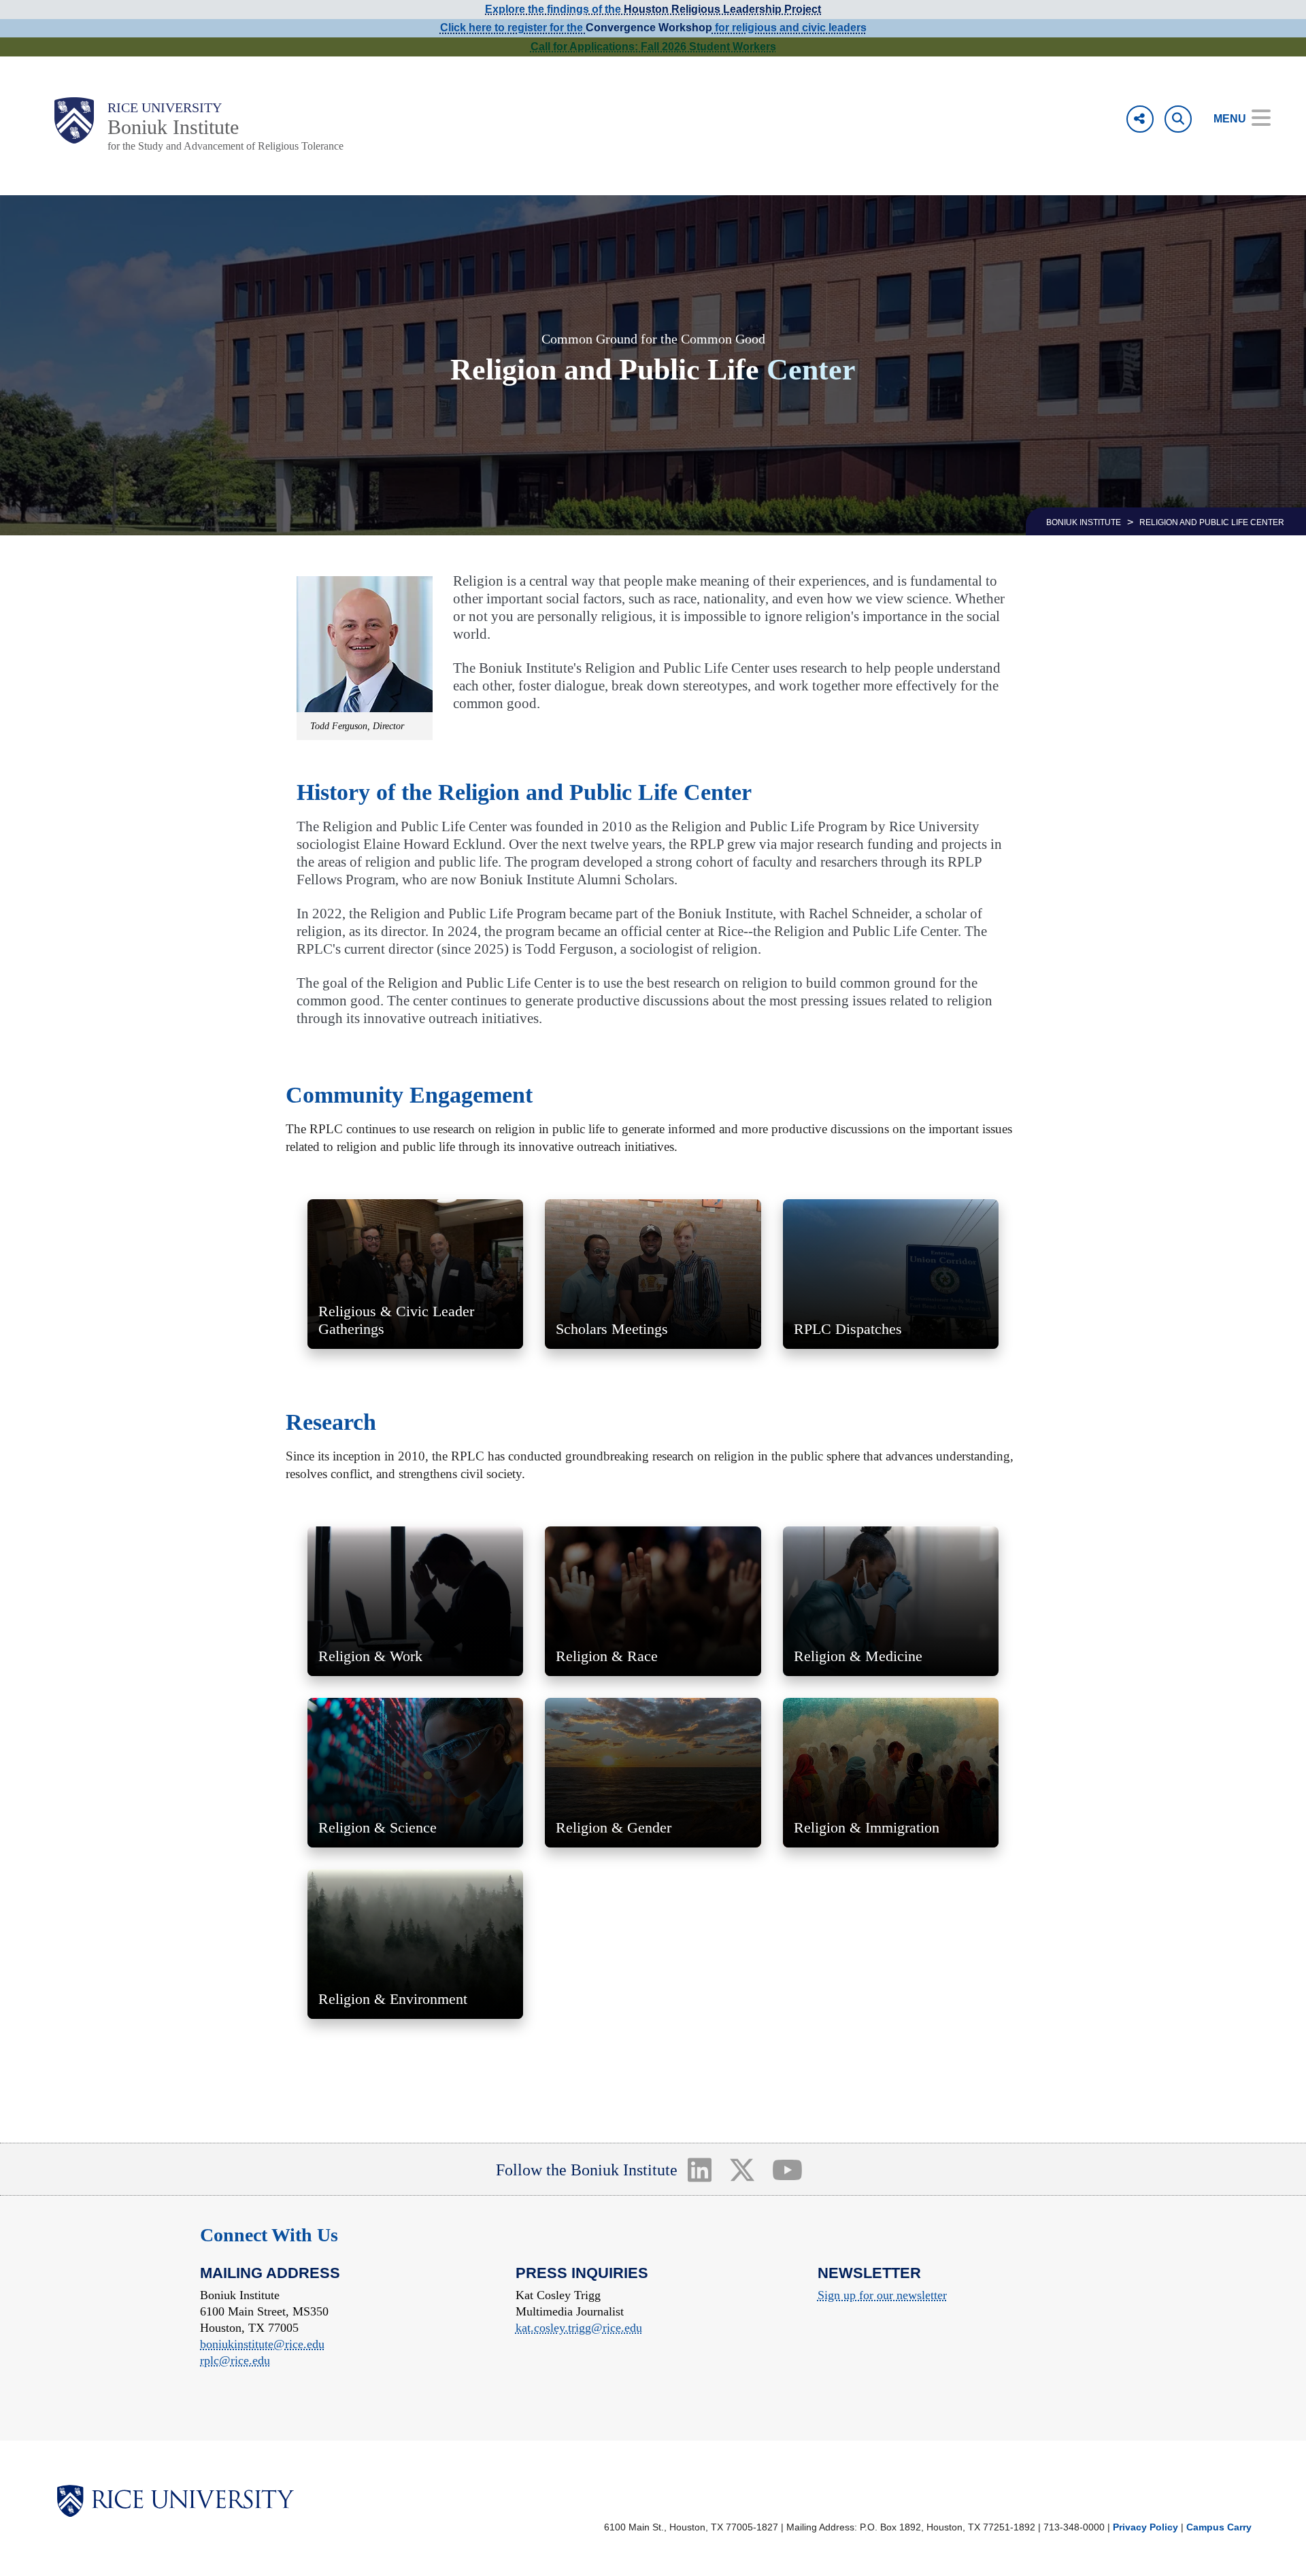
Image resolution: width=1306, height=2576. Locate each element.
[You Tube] (788, 2169)
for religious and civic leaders (789, 28)
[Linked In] (699, 2169)
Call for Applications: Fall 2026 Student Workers (653, 47)
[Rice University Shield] (74, 120)
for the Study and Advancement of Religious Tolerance (225, 146)
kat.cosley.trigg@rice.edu (579, 2328)
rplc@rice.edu (235, 2360)
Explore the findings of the (653, 9)
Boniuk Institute (173, 127)
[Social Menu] (1140, 119)
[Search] (1178, 119)
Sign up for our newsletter (882, 2295)
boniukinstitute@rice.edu (262, 2344)
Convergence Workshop (649, 28)
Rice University (165, 107)
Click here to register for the (513, 28)
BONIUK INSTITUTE (1084, 522)
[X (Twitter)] (742, 2169)
